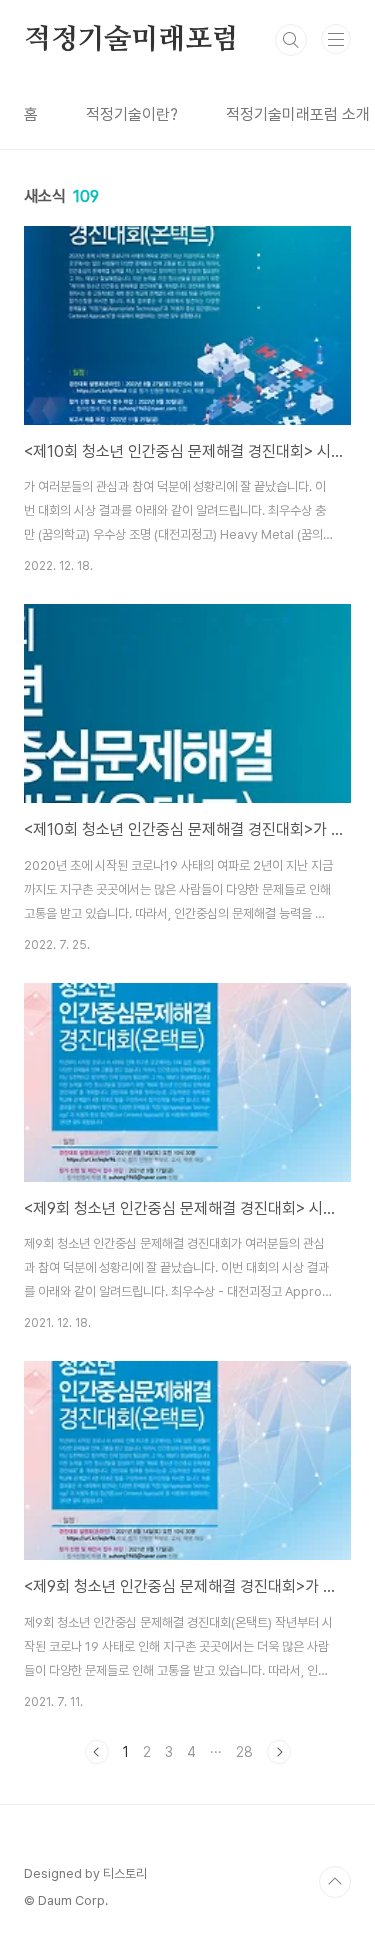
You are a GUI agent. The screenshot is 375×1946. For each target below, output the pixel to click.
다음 (279, 1752)
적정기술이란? (132, 114)
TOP (335, 1882)
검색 (291, 40)
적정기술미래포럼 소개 (298, 114)
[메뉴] (336, 39)
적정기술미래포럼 (131, 40)
